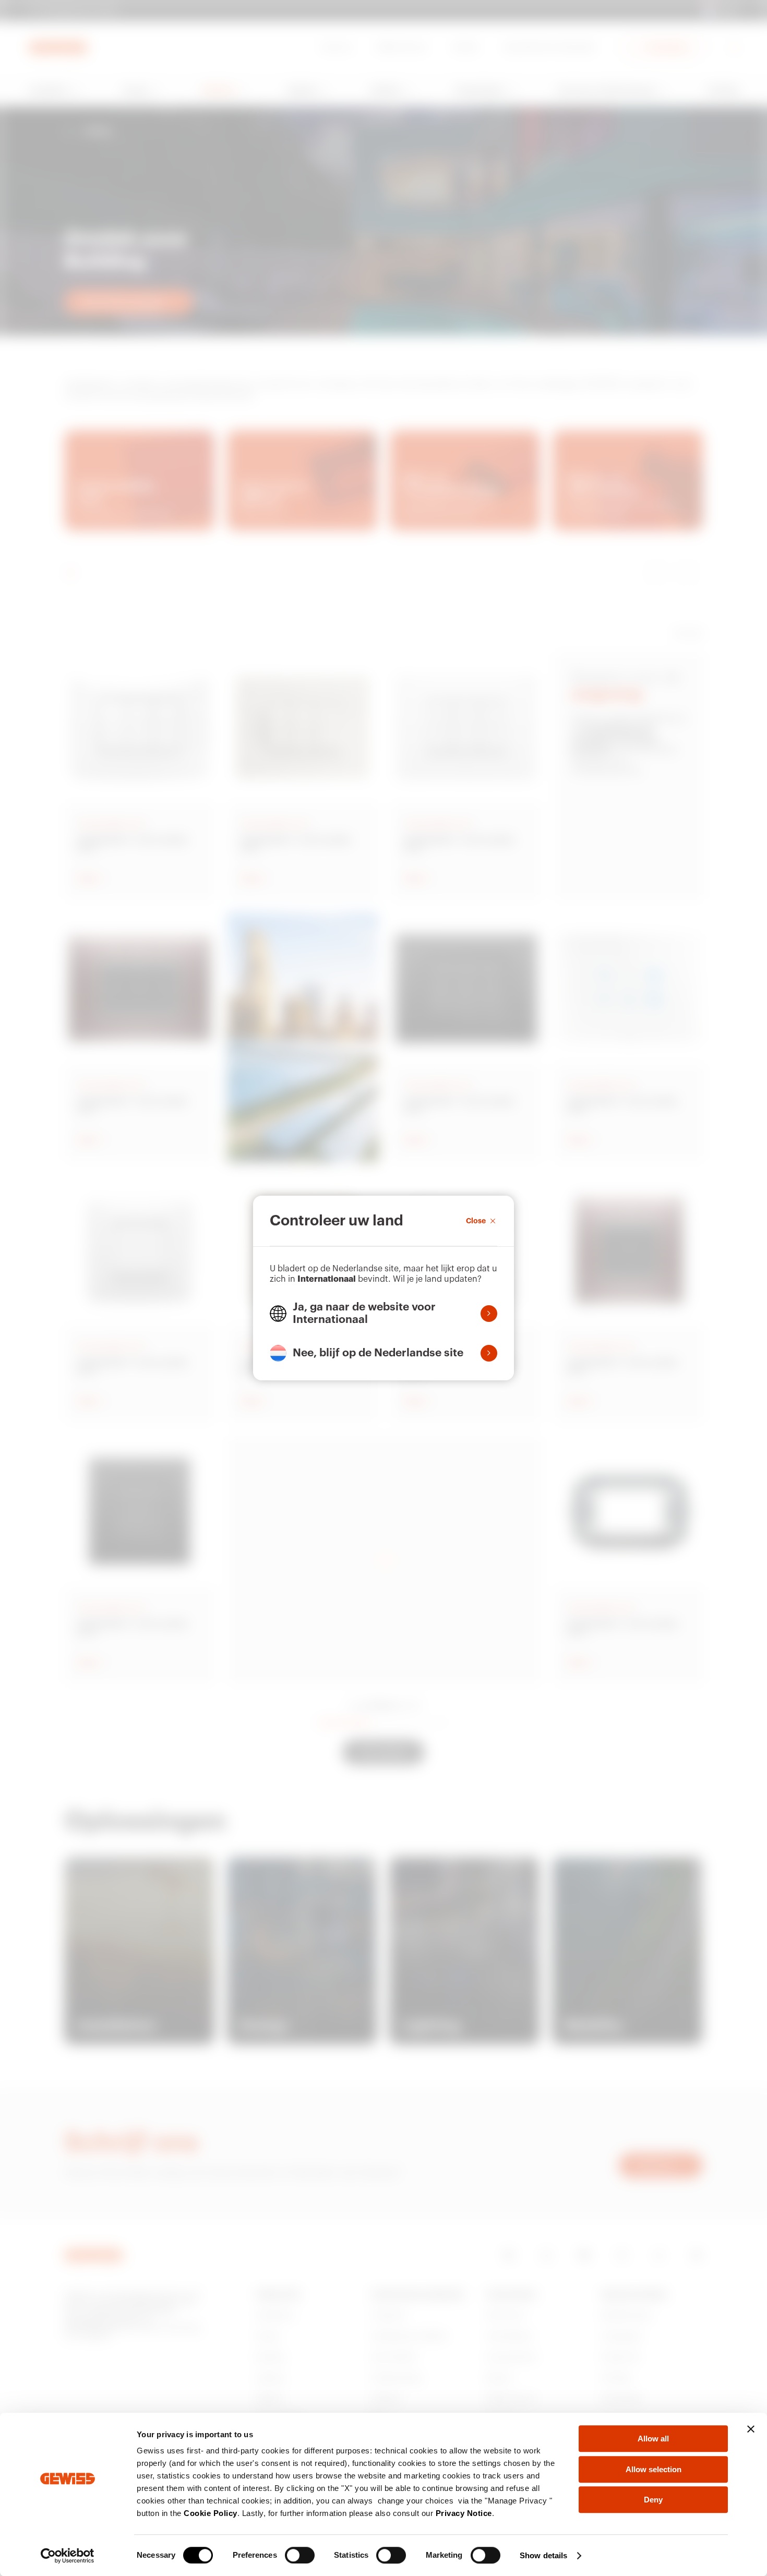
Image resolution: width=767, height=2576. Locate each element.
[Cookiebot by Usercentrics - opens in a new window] (68, 2556)
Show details (543, 2555)
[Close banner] (751, 2429)
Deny (653, 2500)
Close (476, 1221)
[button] (383, 1314)
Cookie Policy (211, 2513)
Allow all (653, 2439)
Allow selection (654, 2469)
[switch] (300, 2555)
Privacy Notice (464, 2513)
